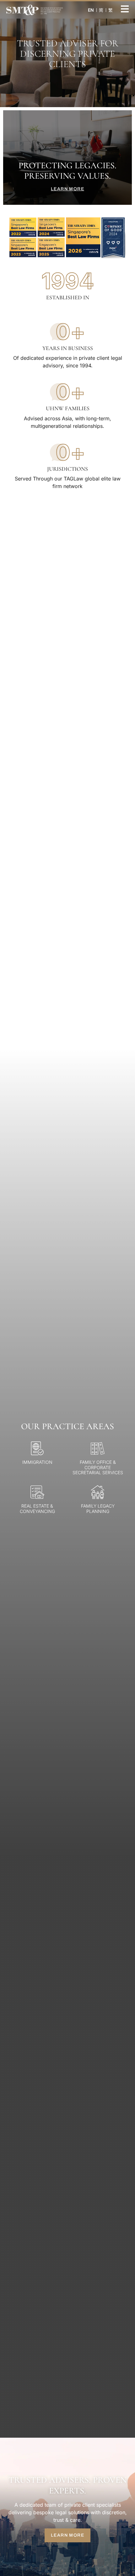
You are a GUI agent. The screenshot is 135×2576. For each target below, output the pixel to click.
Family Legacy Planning (98, 1509)
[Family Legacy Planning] (98, 1492)
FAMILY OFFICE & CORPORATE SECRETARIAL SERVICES (98, 1467)
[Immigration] (37, 1448)
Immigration (37, 1462)
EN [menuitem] (91, 10)
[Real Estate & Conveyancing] (37, 1492)
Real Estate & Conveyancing (37, 1509)
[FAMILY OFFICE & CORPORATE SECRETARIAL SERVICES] (98, 1448)
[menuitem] (101, 10)
